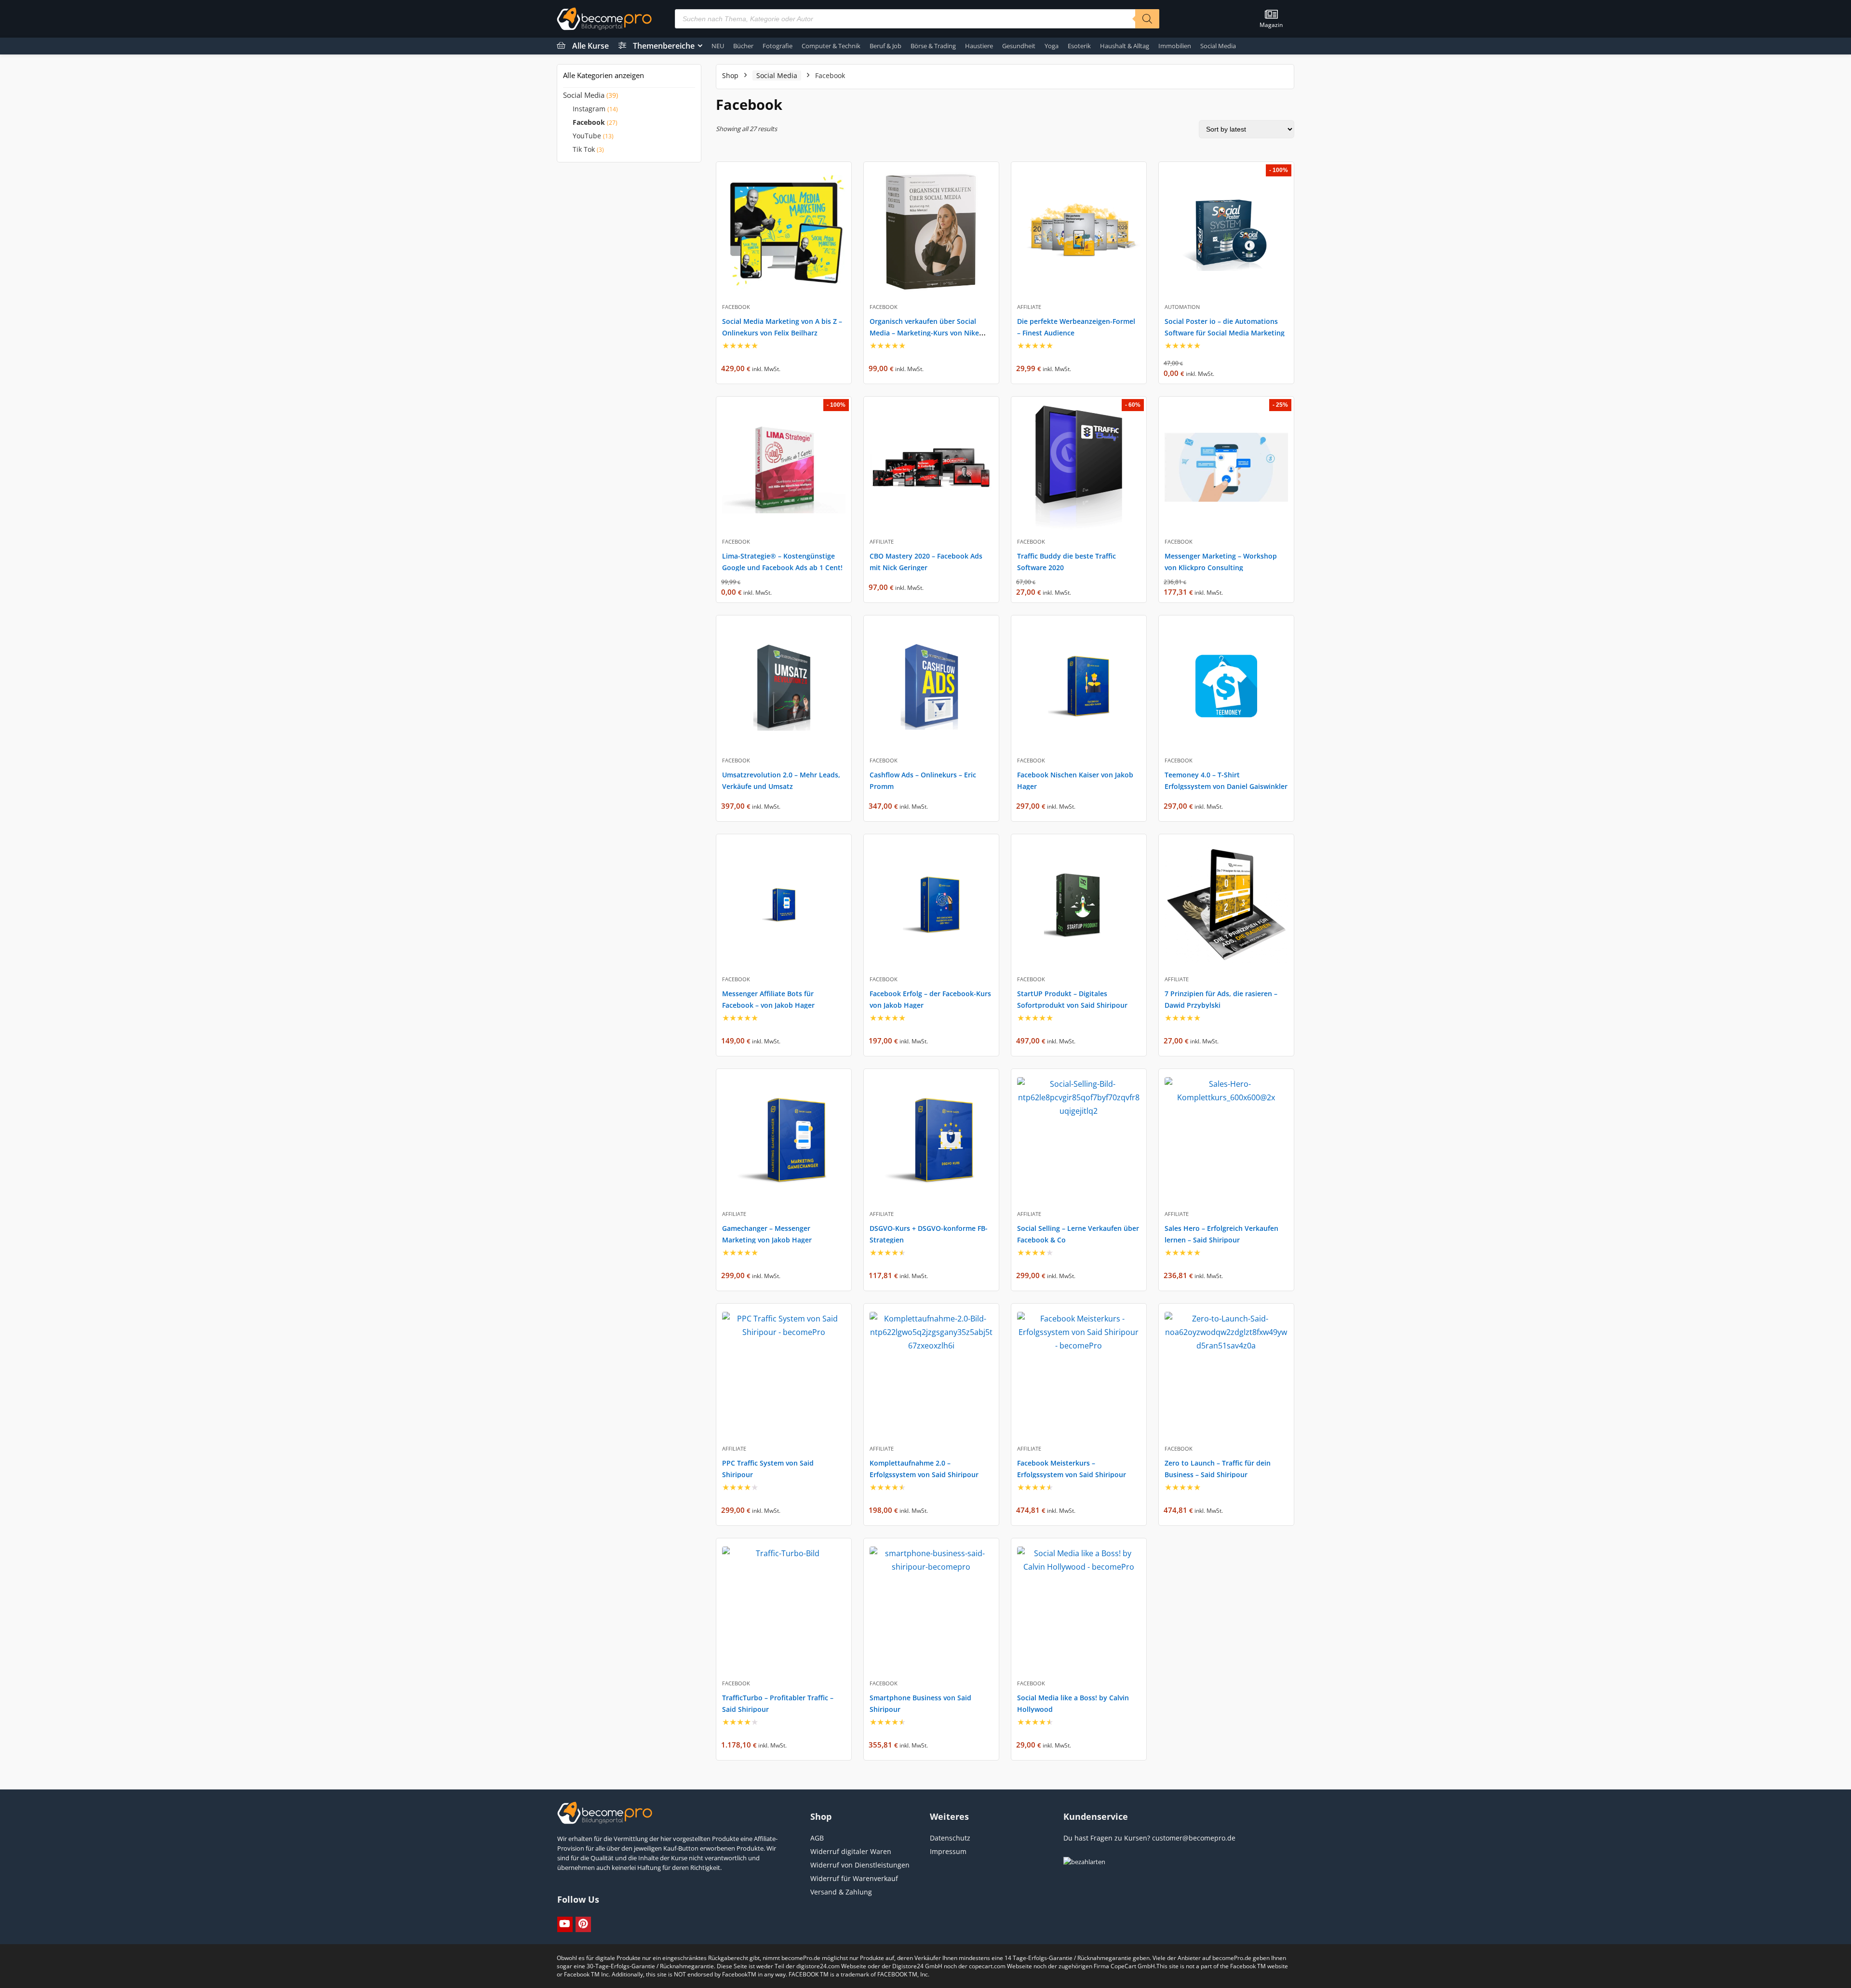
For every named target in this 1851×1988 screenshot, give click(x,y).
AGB (817, 1838)
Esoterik (1079, 46)
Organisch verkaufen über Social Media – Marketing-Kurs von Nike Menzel (924, 333)
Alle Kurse (590, 46)
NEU (718, 46)
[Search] (1147, 19)
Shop (730, 75)
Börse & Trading (933, 46)
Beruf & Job (885, 46)
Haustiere (979, 46)
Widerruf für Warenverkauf (854, 1878)
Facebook (589, 122)
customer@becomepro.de (1194, 1838)
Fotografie (778, 46)
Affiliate (1029, 307)
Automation (1182, 307)
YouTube (587, 136)
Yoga (1052, 46)
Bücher (743, 46)
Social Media (1218, 46)
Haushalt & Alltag (1125, 46)
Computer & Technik (831, 46)
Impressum (948, 1851)
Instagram (589, 109)
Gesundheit (1019, 46)
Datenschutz (950, 1838)
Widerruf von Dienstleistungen (860, 1865)
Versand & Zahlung (841, 1892)
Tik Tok (584, 149)
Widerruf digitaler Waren (851, 1851)
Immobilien (1175, 46)
